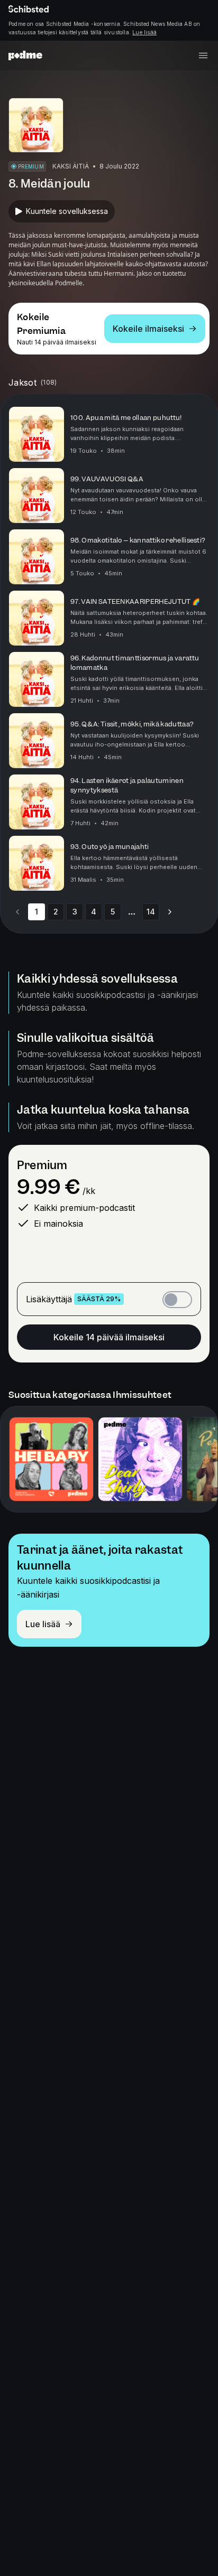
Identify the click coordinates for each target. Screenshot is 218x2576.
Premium (42, 1165)
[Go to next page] (170, 912)
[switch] (177, 1300)
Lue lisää (144, 32)
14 (151, 912)
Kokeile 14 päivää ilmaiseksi (109, 1337)
